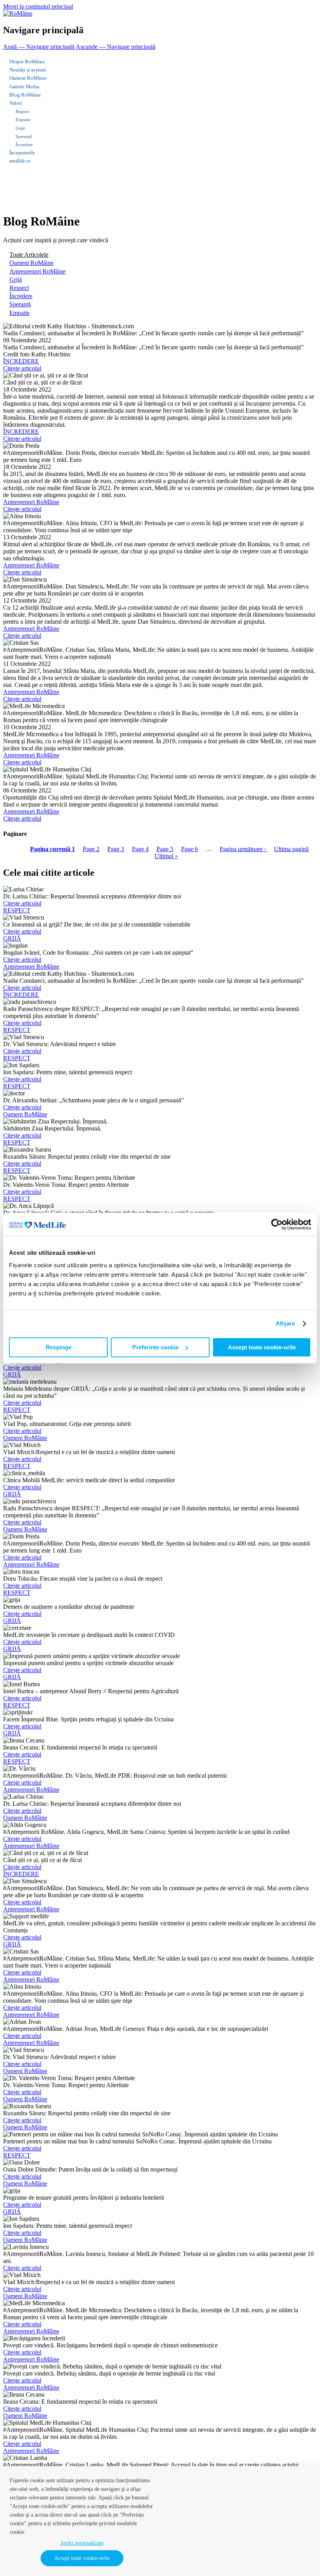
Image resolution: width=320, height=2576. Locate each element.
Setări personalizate (82, 2543)
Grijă (20, 128)
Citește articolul (22, 368)
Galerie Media (24, 87)
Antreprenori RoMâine (37, 271)
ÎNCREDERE (21, 361)
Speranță (24, 136)
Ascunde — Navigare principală (116, 47)
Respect (22, 111)
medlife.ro (20, 161)
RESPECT (17, 910)
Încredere (24, 145)
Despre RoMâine (27, 62)
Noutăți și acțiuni (28, 70)
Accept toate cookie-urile (262, 1347)
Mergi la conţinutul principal (38, 6)
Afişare (285, 1323)
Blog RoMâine (25, 95)
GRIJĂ (12, 938)
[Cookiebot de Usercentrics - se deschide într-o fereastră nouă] (277, 1224)
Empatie (23, 120)
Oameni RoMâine (28, 78)
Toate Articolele (29, 255)
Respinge (59, 1347)
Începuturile (22, 153)
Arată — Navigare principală (39, 47)
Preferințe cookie (156, 1347)
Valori (16, 103)
